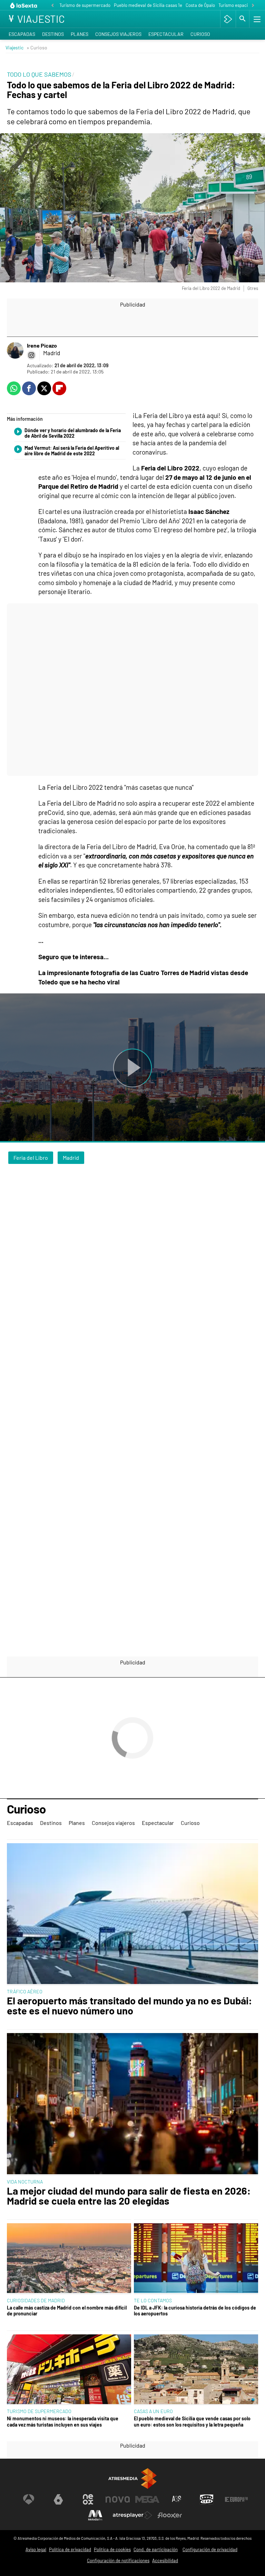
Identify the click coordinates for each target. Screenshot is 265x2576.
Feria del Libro (31, 1158)
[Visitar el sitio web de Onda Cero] (207, 2499)
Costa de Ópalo (200, 5)
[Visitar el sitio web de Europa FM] (236, 2499)
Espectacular (166, 34)
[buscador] (243, 19)
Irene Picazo (42, 345)
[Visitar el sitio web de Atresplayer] (132, 2515)
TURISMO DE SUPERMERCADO (39, 2411)
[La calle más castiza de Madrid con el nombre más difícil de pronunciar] (69, 2259)
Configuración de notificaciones (118, 2560)
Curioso (200, 34)
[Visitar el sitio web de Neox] (88, 2499)
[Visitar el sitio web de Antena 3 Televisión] (29, 2499)
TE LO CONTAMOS (153, 2300)
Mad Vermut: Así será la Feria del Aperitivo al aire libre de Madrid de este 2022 (72, 451)
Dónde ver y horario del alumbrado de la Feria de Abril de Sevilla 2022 (73, 433)
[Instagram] (31, 355)
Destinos (53, 34)
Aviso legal (36, 2549)
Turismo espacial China (241, 5)
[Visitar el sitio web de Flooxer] (170, 2515)
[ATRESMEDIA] (132, 2478)
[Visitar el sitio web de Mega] (147, 2499)
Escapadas (22, 34)
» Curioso (37, 47)
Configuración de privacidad (210, 2549)
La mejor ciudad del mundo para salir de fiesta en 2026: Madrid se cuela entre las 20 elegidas (129, 2196)
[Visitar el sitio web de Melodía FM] (95, 2515)
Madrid (71, 1158)
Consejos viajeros (118, 34)
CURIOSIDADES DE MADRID (36, 2300)
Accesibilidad (165, 2560)
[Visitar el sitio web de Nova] (118, 2499)
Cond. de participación (156, 2549)
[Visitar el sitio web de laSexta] (58, 2499)
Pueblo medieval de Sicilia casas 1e (148, 5)
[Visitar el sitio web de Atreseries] (177, 2499)
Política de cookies (112, 2549)
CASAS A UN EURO (153, 2411)
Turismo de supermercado (85, 5)
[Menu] (256, 19)
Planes (80, 34)
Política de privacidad (70, 2549)
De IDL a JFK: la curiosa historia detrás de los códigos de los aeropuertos (195, 2311)
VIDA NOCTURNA (25, 2182)
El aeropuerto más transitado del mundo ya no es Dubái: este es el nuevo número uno (130, 2006)
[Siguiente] (253, 6)
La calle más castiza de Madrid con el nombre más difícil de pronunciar (67, 2311)
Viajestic (14, 47)
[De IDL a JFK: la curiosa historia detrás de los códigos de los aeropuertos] (196, 2259)
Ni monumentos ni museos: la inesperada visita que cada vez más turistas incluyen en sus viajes (63, 2421)
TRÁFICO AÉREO (25, 1991)
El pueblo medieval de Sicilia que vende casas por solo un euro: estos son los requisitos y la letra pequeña (192, 2421)
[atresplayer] (228, 19)
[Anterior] (52, 6)
